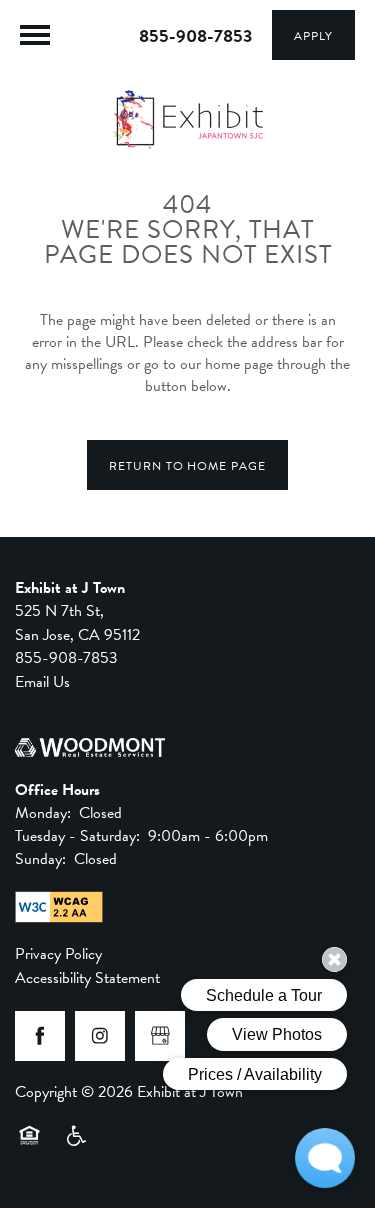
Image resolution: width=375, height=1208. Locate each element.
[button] (313, 35)
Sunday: (40, 859)
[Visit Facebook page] (40, 1036)
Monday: (43, 813)
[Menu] (35, 35)
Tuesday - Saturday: (77, 836)
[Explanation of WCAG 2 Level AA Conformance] (59, 907)
